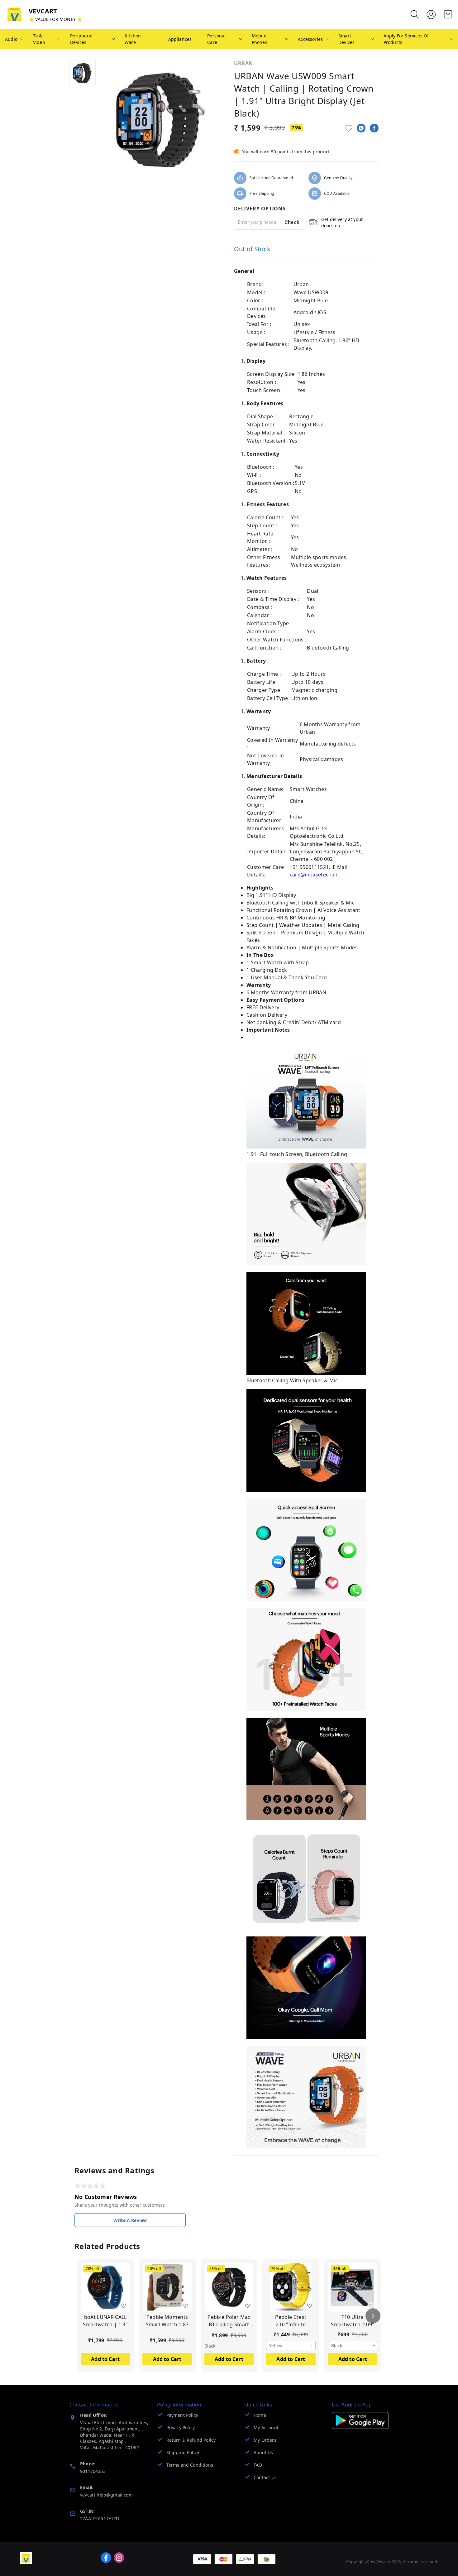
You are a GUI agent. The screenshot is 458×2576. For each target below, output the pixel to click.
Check (292, 222)
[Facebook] (374, 128)
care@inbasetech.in (314, 875)
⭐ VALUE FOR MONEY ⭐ (55, 19)
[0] (448, 14)
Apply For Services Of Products (406, 39)
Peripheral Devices (81, 39)
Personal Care (216, 39)
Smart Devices (346, 39)
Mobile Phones (260, 39)
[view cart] (448, 14)
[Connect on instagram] (119, 2558)
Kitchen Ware (133, 39)
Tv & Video (39, 39)
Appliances (180, 39)
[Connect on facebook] (106, 2558)
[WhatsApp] (361, 128)
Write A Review (130, 2220)
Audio (11, 39)
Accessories (310, 39)
